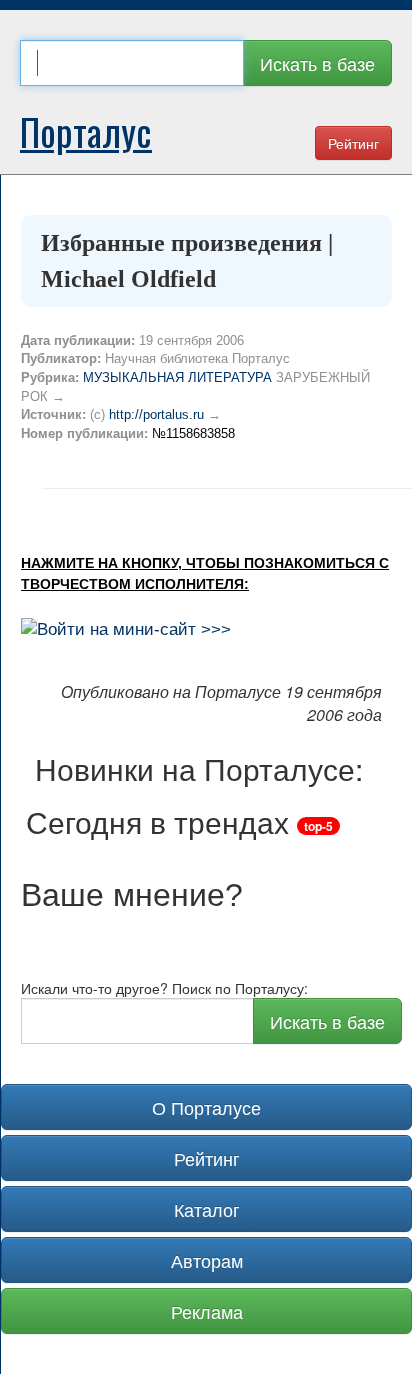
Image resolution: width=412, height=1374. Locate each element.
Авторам (207, 1260)
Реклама (207, 1311)
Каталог (207, 1209)
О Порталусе (206, 1107)
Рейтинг (353, 143)
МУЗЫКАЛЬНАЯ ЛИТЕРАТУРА (177, 377)
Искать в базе (317, 63)
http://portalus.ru (156, 414)
